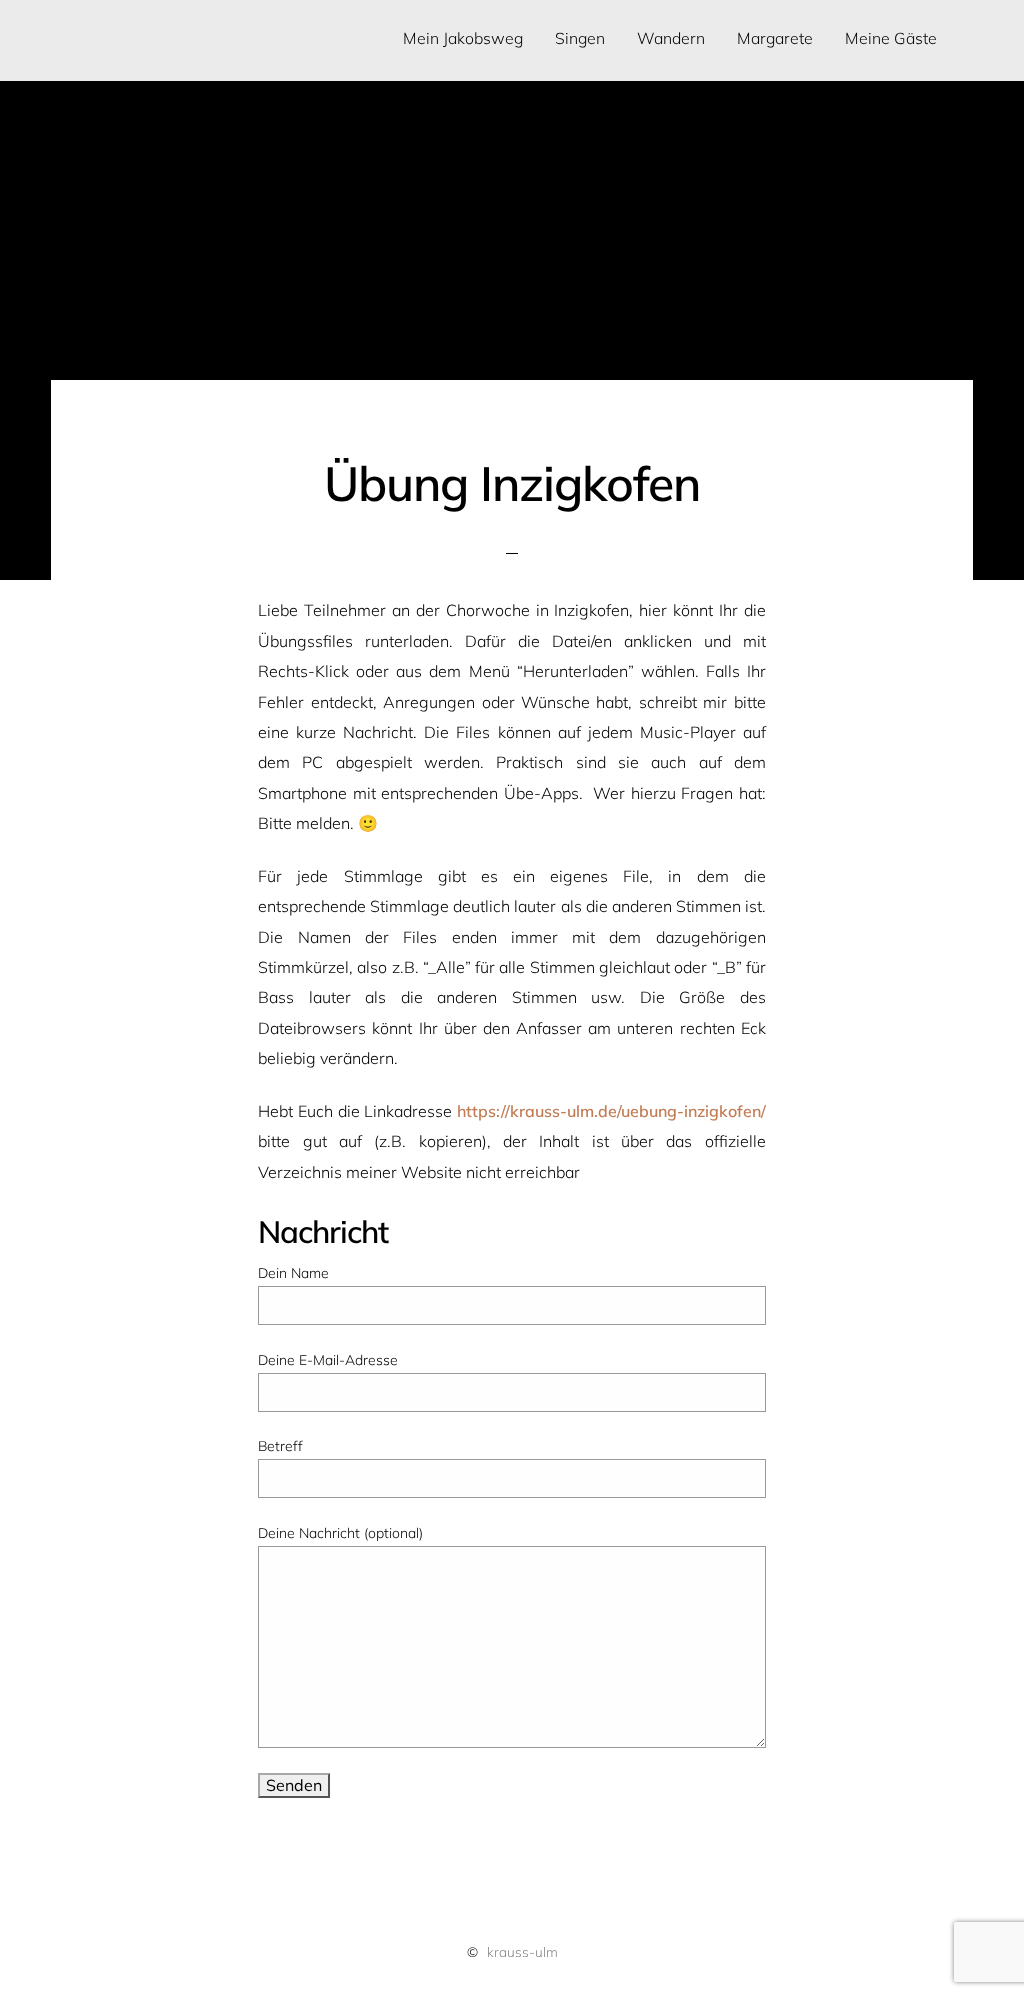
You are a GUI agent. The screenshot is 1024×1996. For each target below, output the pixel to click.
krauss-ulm (522, 1951)
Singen (580, 38)
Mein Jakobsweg (463, 38)
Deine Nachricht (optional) (340, 1533)
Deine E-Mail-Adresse (328, 1360)
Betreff (280, 1446)
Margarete (775, 38)
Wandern (671, 38)
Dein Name (293, 1273)
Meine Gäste (891, 38)
